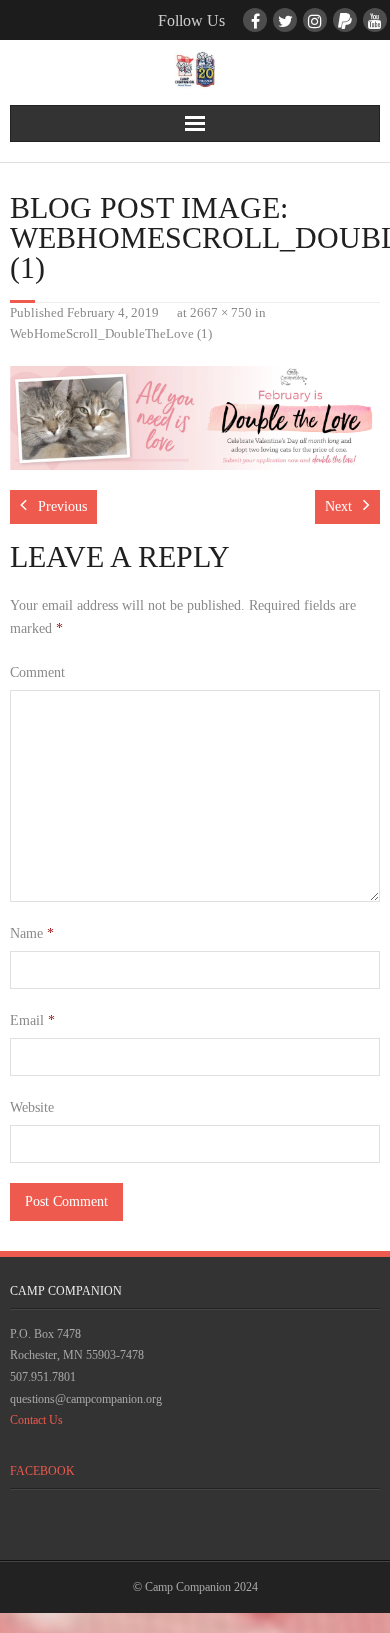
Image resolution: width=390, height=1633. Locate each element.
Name (32, 933)
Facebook (42, 1471)
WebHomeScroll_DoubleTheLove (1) (111, 334)
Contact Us (36, 1420)
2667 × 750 (221, 313)
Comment (37, 672)
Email (32, 1020)
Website (32, 1107)
